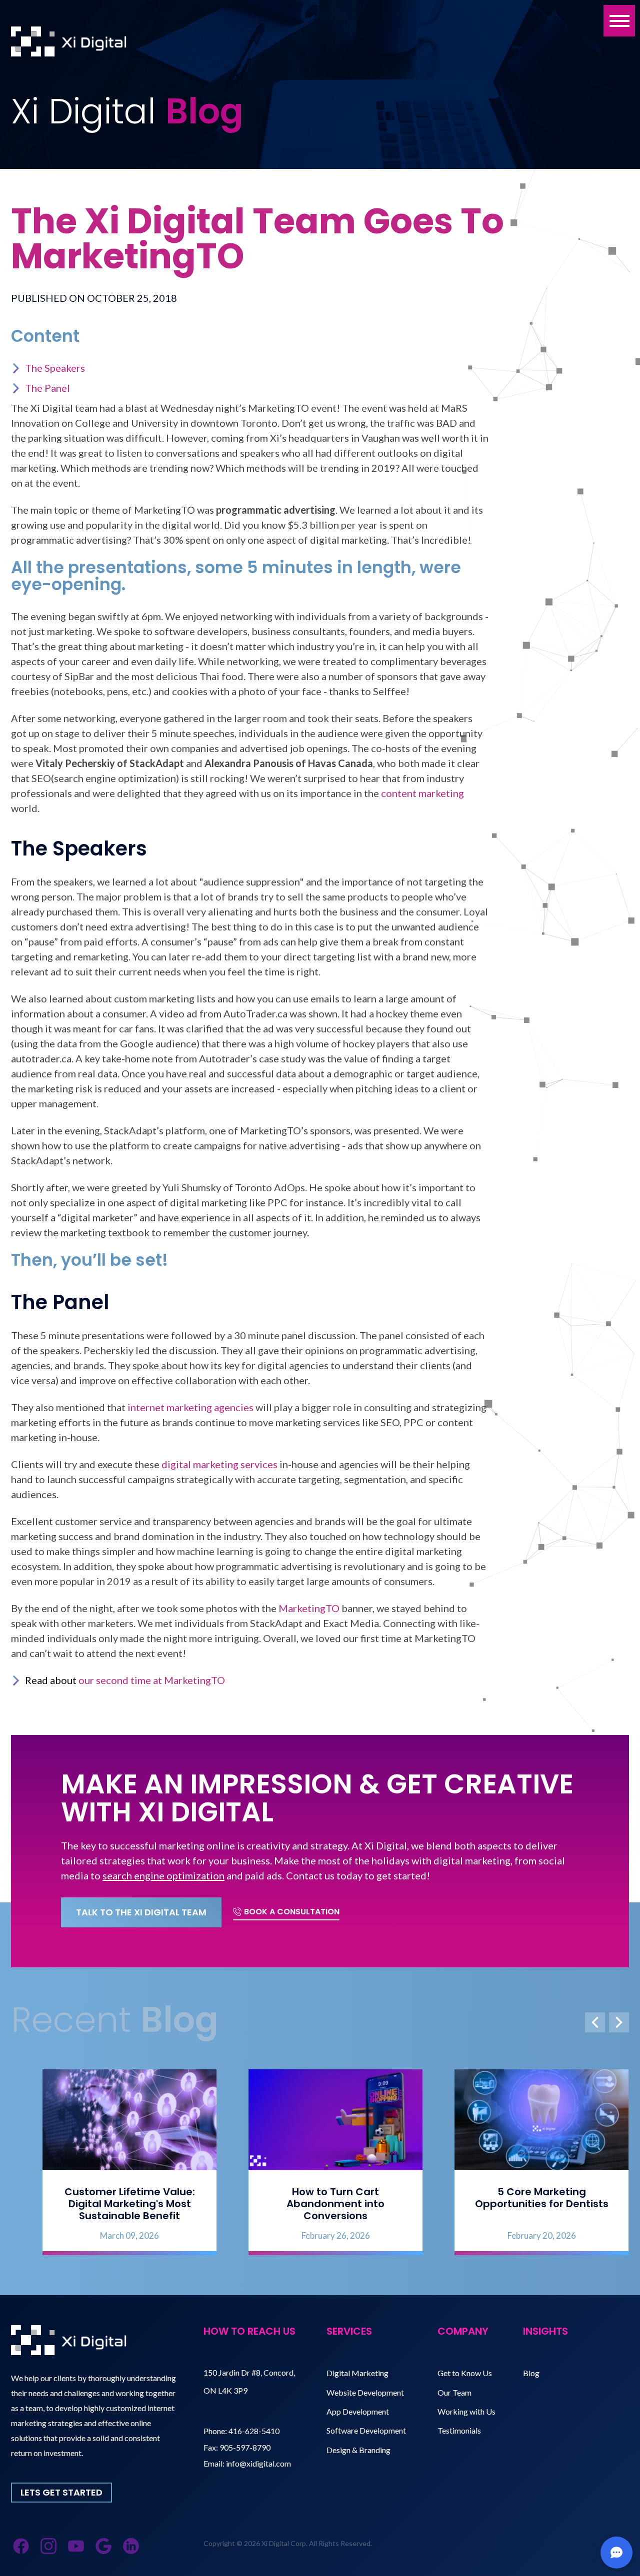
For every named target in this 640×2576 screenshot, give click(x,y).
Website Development (365, 2392)
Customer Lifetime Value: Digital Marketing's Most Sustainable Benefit (114, 2204)
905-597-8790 (245, 2447)
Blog (531, 2373)
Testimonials (459, 2430)
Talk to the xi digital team (141, 1912)
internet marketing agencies (190, 1407)
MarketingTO (309, 1608)
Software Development (366, 2430)
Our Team (454, 2392)
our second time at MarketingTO (152, 1680)
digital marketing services (219, 1464)
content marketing (422, 793)
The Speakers (55, 368)
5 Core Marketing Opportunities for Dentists (526, 2198)
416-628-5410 (254, 2431)
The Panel (47, 388)
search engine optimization (163, 1875)
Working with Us (466, 2411)
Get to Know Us (465, 2373)
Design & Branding (358, 2450)
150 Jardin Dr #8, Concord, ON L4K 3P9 (249, 2381)
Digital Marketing (357, 2373)
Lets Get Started (61, 2492)
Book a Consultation (292, 1912)
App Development (358, 2411)
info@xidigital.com (258, 2463)
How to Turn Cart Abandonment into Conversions (320, 2204)
